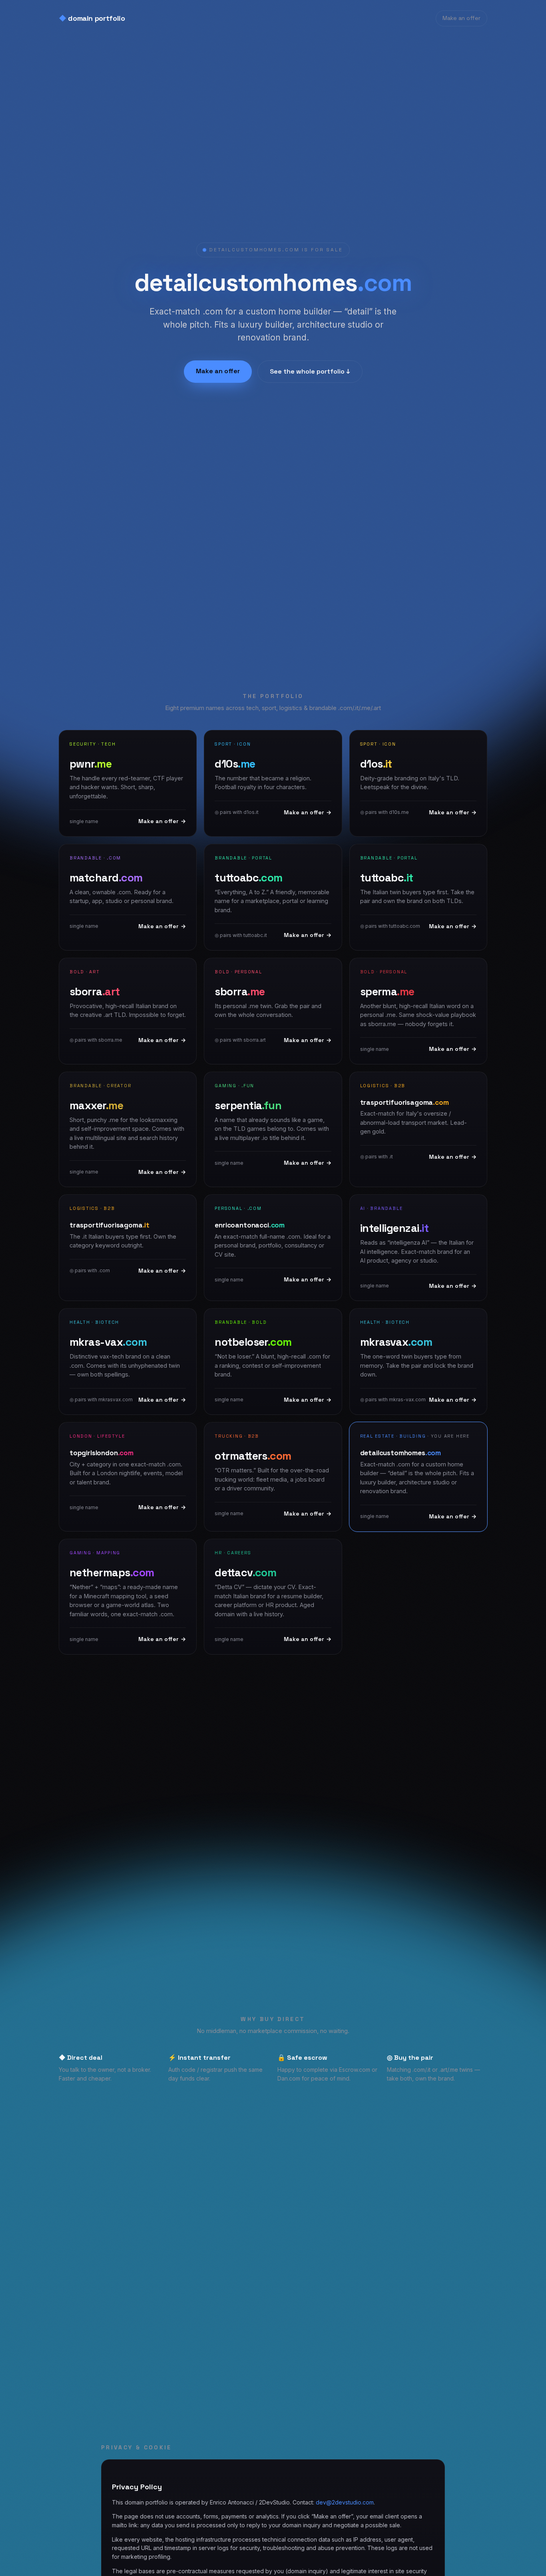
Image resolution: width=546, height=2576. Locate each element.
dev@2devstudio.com (345, 2502)
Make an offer (461, 18)
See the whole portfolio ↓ (310, 371)
